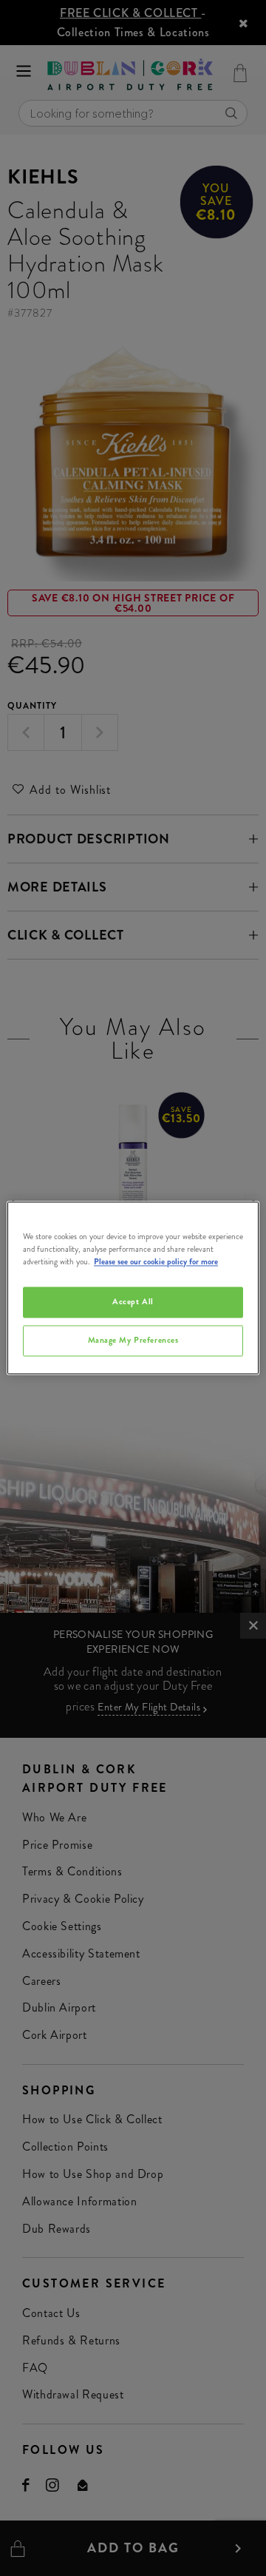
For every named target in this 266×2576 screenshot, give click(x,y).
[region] (133, 1288)
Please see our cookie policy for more (156, 1262)
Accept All (133, 1302)
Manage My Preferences (133, 1341)
